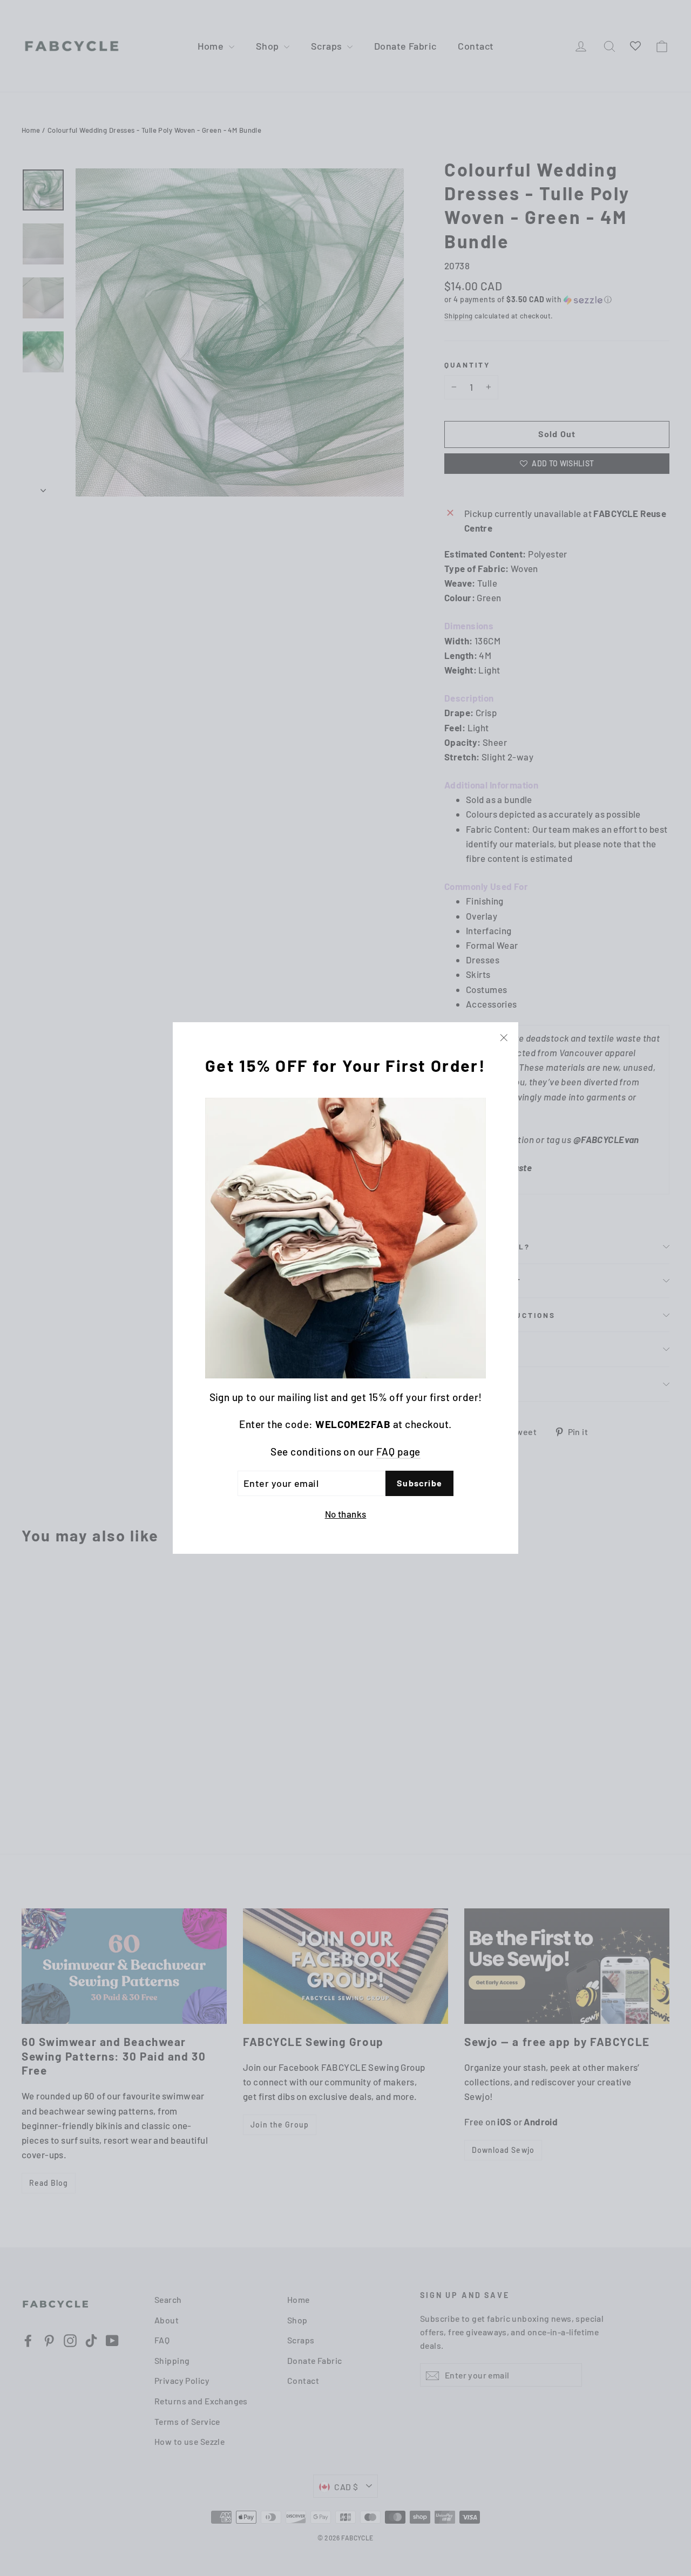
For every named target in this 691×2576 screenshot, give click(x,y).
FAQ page (398, 1452)
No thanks (346, 1514)
